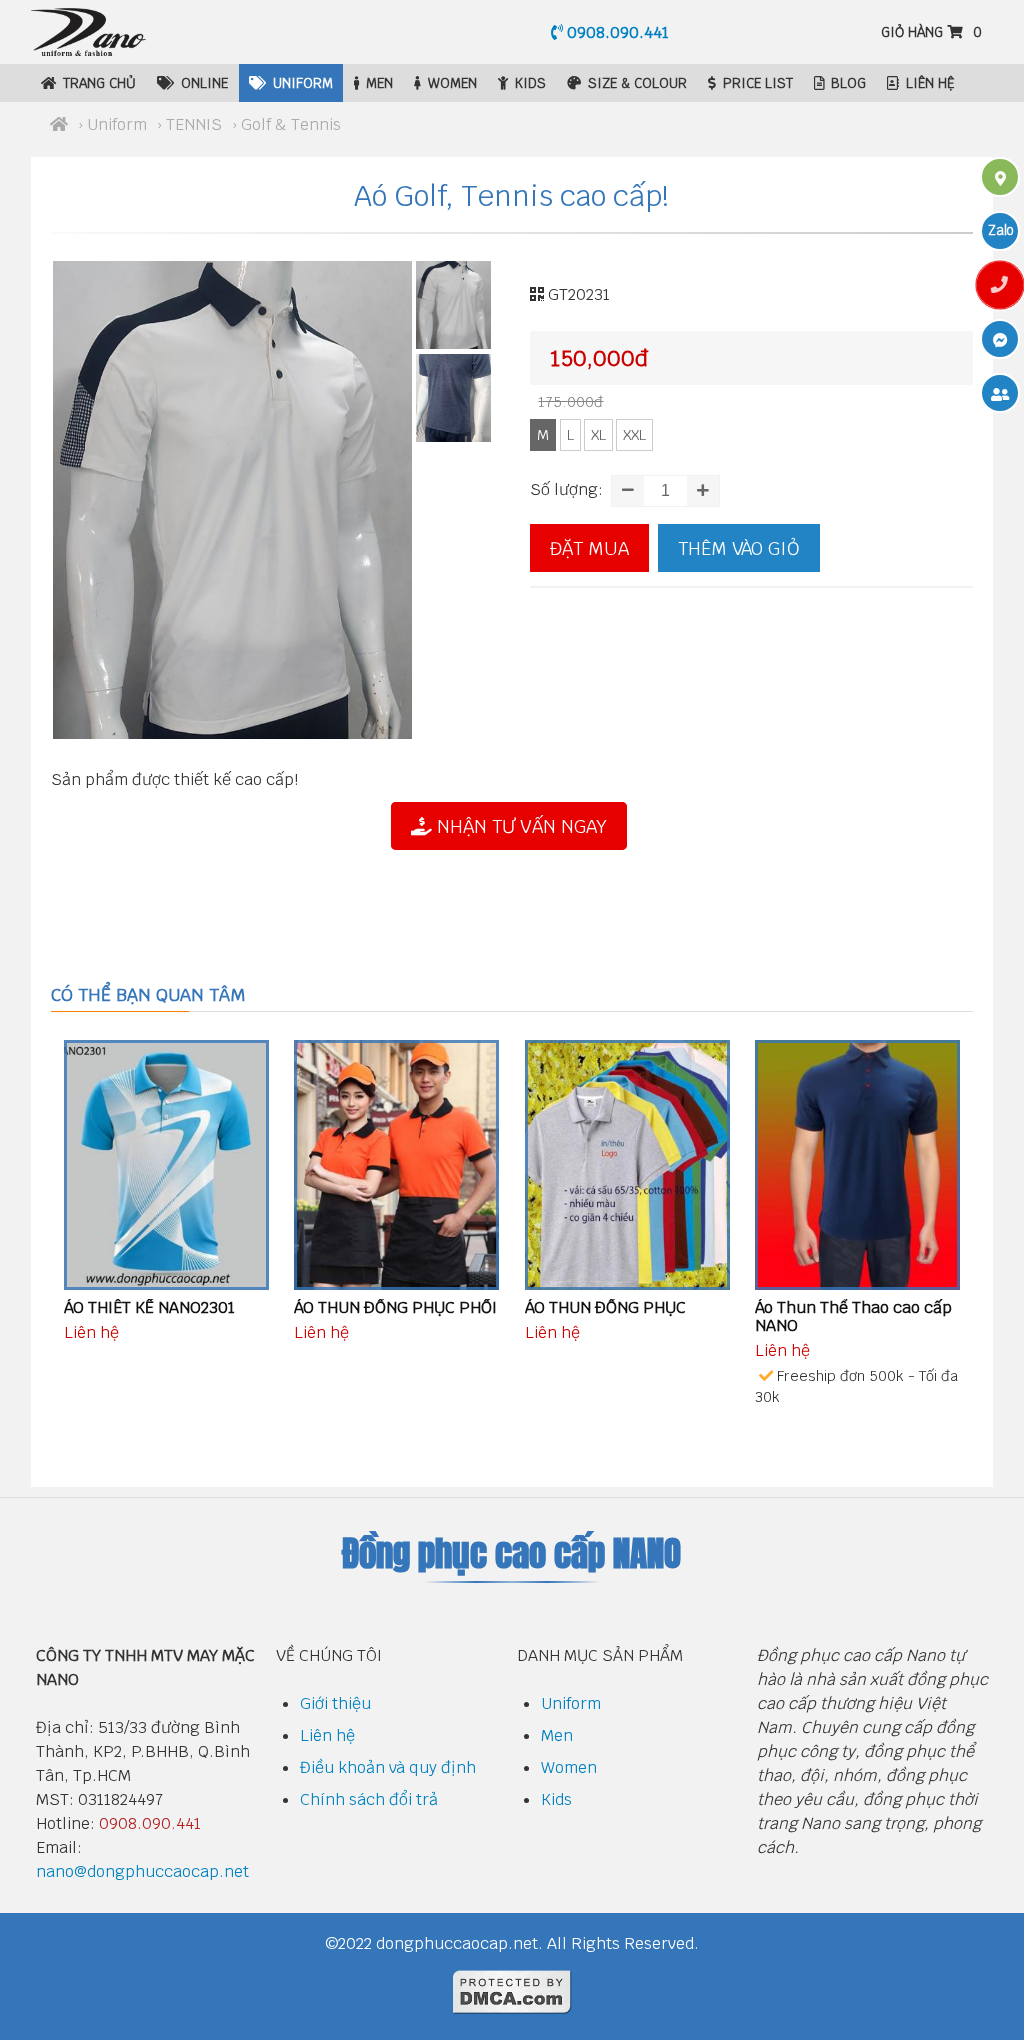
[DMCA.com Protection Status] (512, 2009)
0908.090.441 (616, 32)
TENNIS (194, 124)
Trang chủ (99, 83)
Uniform (303, 83)
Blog (848, 83)
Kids (530, 83)
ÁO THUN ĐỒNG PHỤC (605, 1307)
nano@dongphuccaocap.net (142, 1871)
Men (379, 83)
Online (204, 83)
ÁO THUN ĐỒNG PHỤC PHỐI (395, 1307)
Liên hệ (930, 83)
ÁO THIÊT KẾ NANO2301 (149, 1307)
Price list (758, 83)
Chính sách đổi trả (369, 1799)
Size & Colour (637, 83)
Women (452, 83)
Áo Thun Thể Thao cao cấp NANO (853, 1316)
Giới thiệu (335, 1703)
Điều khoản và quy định (388, 1767)
